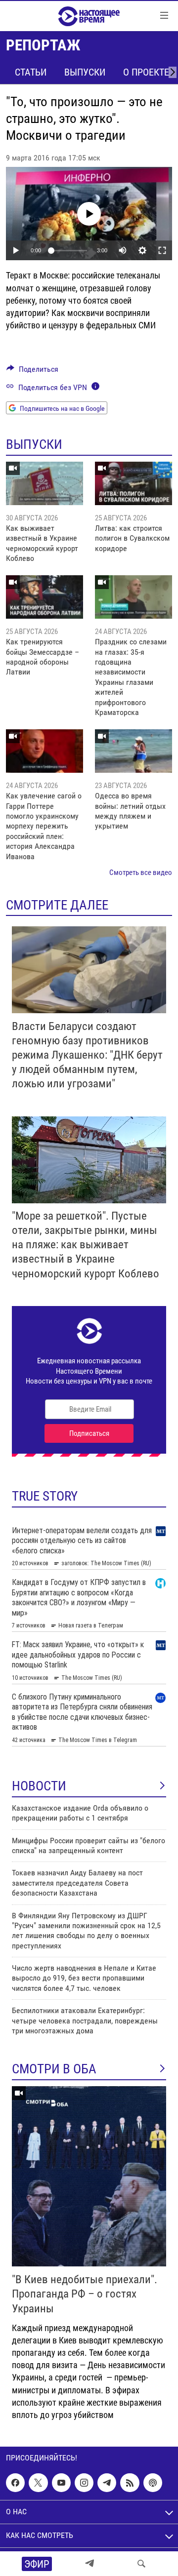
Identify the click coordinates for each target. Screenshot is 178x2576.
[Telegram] (89, 2564)
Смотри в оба (54, 2069)
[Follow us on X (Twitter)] (38, 2483)
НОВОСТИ (39, 1786)
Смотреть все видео (141, 872)
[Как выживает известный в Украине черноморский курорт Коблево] (44, 483)
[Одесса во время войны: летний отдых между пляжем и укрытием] (133, 751)
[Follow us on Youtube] (61, 2483)
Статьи (31, 72)
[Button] (32, 372)
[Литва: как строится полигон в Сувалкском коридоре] (133, 483)
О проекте (146, 72)
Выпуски (85, 72)
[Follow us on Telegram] (107, 2483)
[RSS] (130, 2483)
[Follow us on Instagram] (84, 2483)
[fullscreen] (162, 250)
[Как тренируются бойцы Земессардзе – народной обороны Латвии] (44, 597)
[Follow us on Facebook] (15, 2483)
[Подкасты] (153, 2483)
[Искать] (141, 2564)
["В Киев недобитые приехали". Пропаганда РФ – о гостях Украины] (89, 2176)
